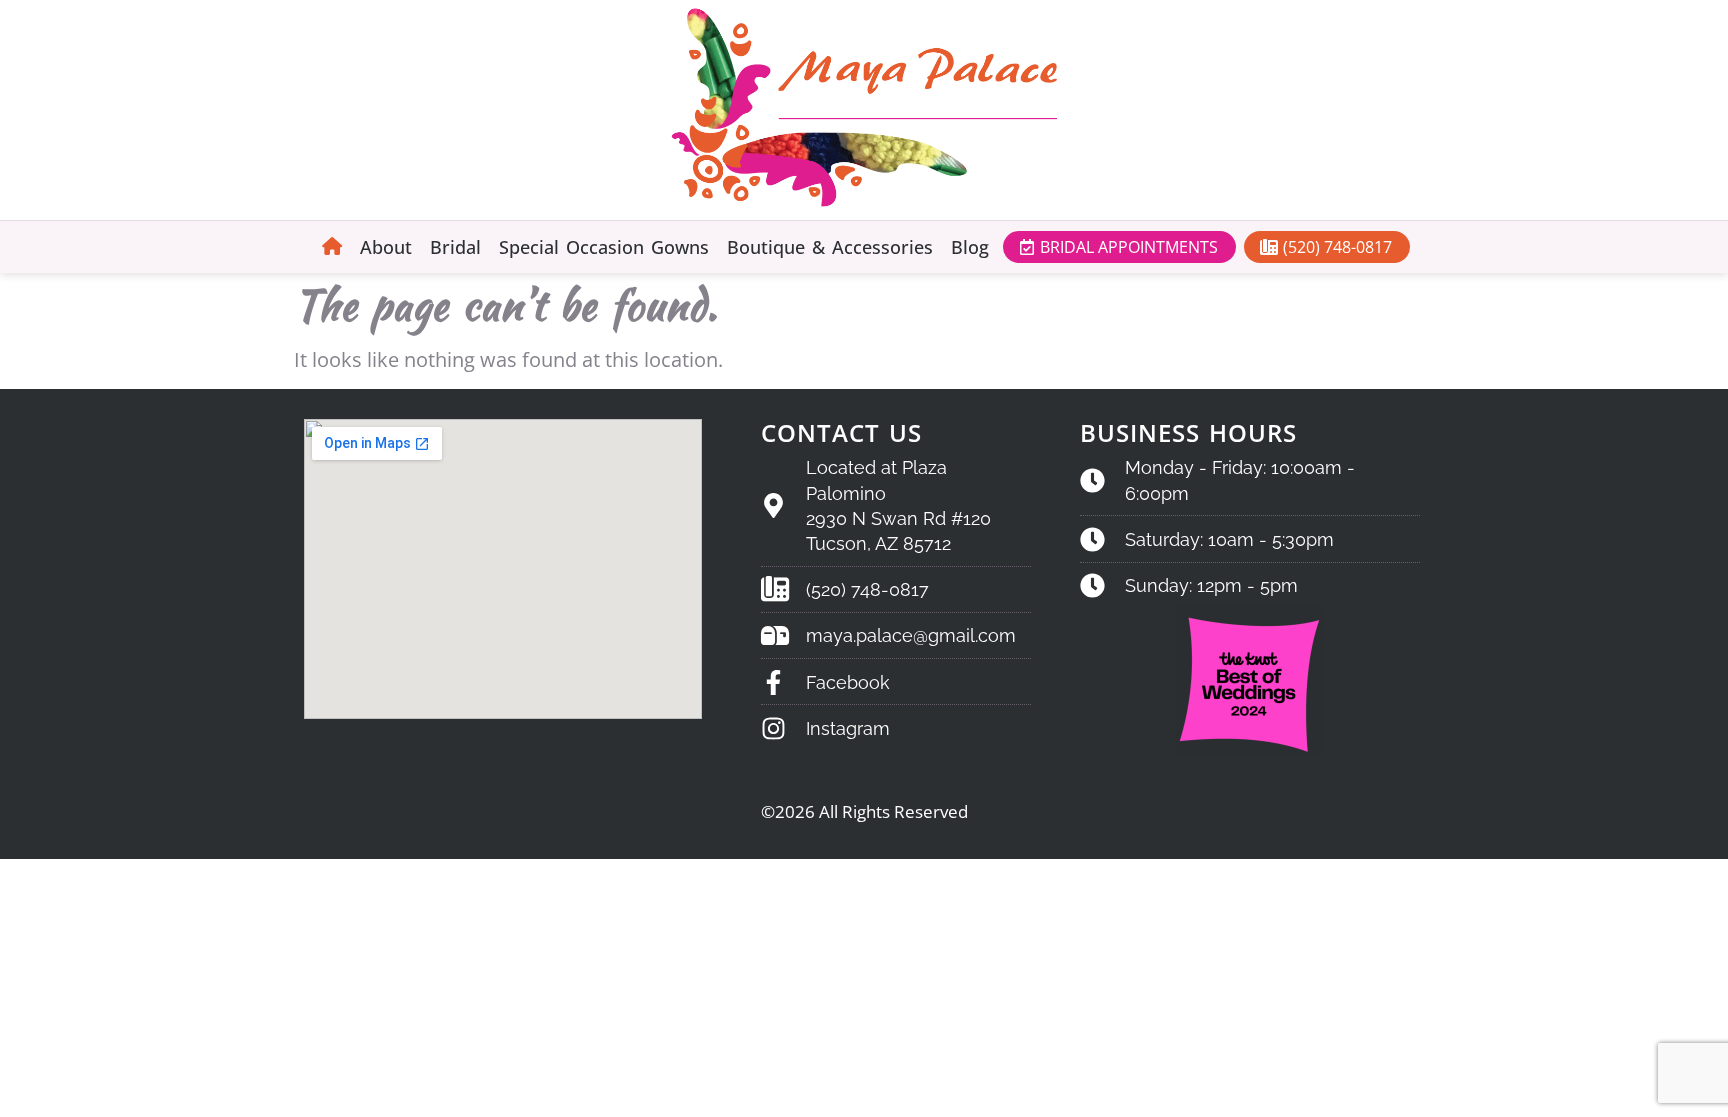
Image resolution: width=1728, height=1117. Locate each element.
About (386, 247)
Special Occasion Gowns (604, 247)
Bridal (455, 247)
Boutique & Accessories (830, 247)
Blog (970, 247)
